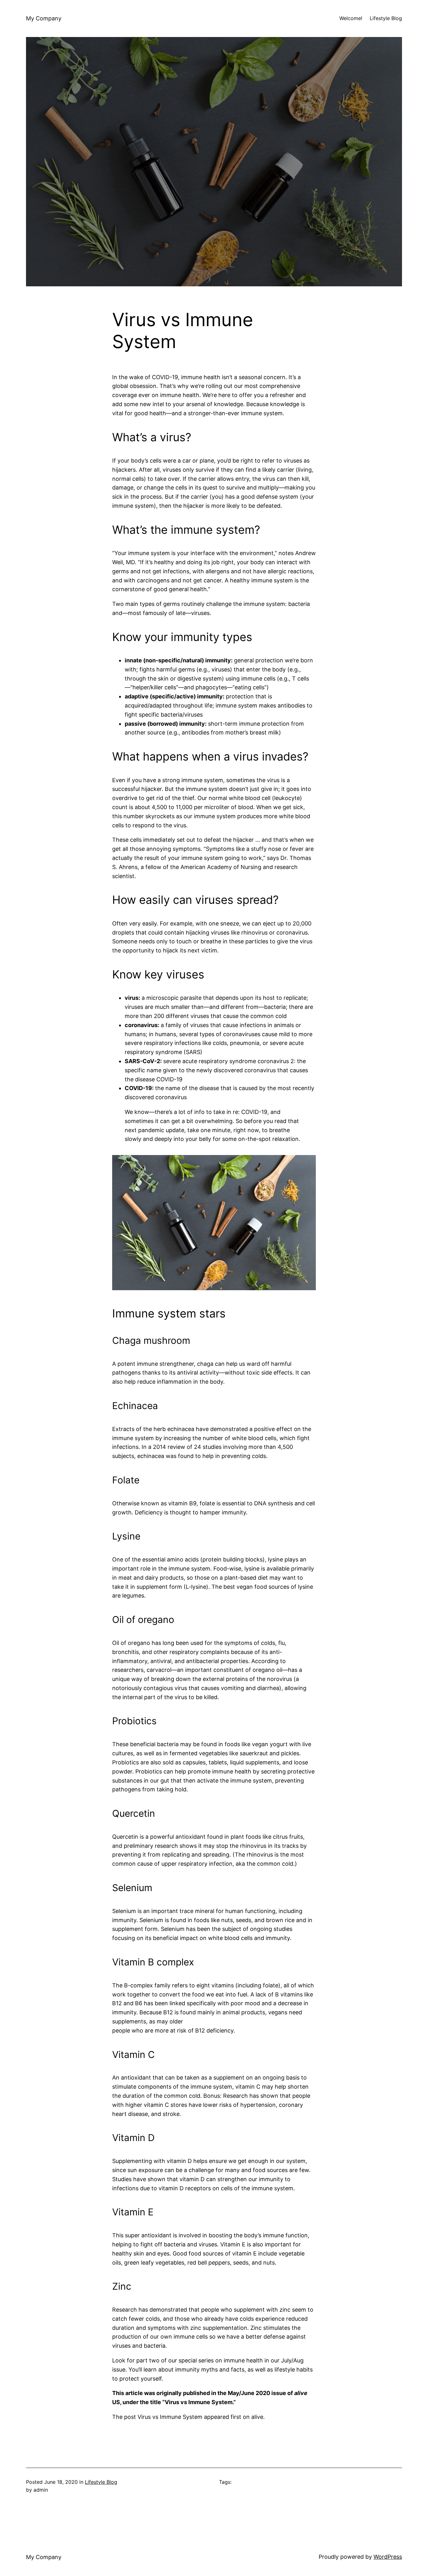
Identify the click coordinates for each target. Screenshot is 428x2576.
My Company (44, 18)
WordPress (388, 2557)
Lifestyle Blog (101, 2482)
